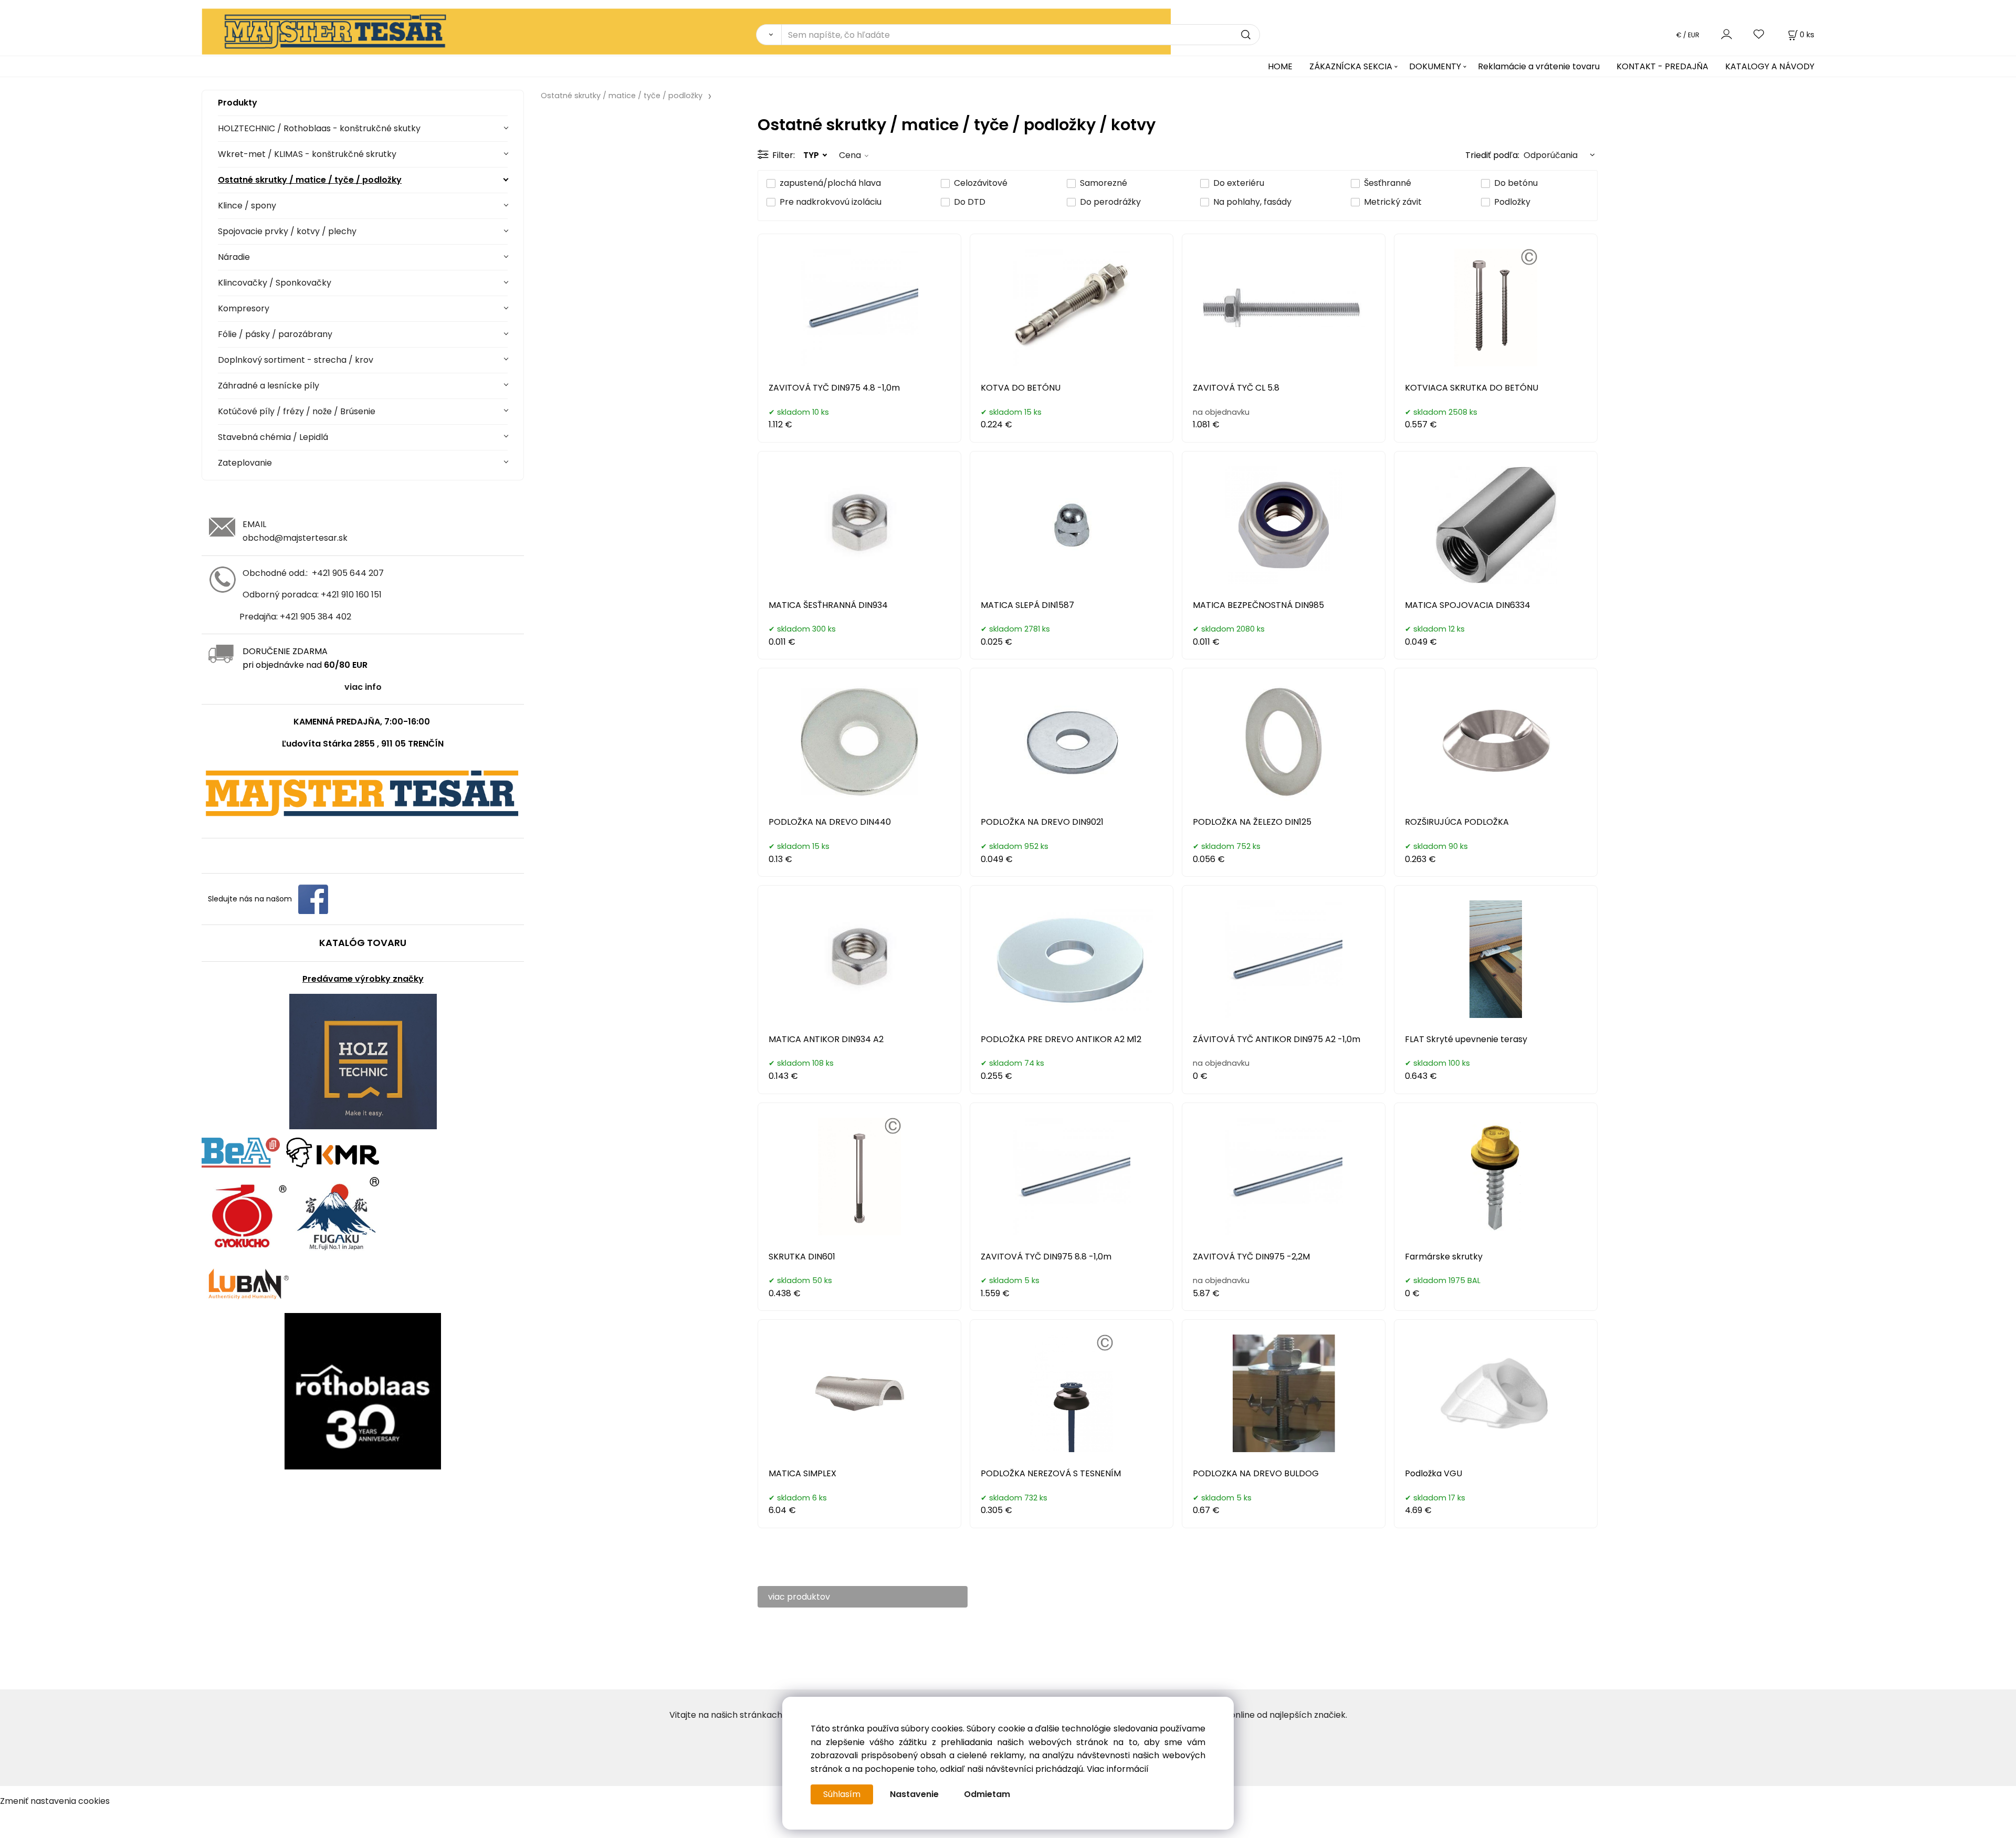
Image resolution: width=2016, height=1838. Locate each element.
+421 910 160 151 (351, 595)
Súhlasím (842, 1794)
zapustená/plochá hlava (830, 183)
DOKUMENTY (1435, 66)
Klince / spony (247, 206)
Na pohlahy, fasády (1252, 202)
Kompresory (244, 308)
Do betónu (1516, 183)
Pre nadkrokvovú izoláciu (831, 202)
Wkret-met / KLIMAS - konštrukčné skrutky (307, 154)
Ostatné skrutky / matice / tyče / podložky (310, 180)
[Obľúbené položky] (1759, 34)
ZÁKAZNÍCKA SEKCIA (1351, 66)
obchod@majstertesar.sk (295, 538)
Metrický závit (1393, 202)
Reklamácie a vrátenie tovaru (1539, 66)
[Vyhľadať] (769, 35)
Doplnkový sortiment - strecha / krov (296, 360)
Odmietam (987, 1794)
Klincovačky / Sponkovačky (275, 283)
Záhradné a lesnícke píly (269, 386)
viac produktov (799, 1597)
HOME (1280, 66)
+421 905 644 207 (348, 573)
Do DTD (970, 202)
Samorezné (1104, 183)
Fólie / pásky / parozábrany (275, 334)
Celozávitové (981, 183)
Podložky (1512, 202)
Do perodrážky (1110, 202)
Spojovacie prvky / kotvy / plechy (287, 231)
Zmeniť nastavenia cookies (55, 1801)
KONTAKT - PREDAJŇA (1662, 66)
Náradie (234, 257)
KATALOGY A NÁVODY (1770, 66)
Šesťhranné (1388, 183)
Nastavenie (914, 1794)
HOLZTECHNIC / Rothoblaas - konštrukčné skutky (319, 128)
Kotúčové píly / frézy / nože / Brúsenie (297, 411)
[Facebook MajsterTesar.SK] (313, 899)
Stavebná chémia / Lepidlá (273, 437)
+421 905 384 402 (316, 617)
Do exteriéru (1239, 183)
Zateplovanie (245, 463)
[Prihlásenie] (1726, 34)
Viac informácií (1118, 1769)
